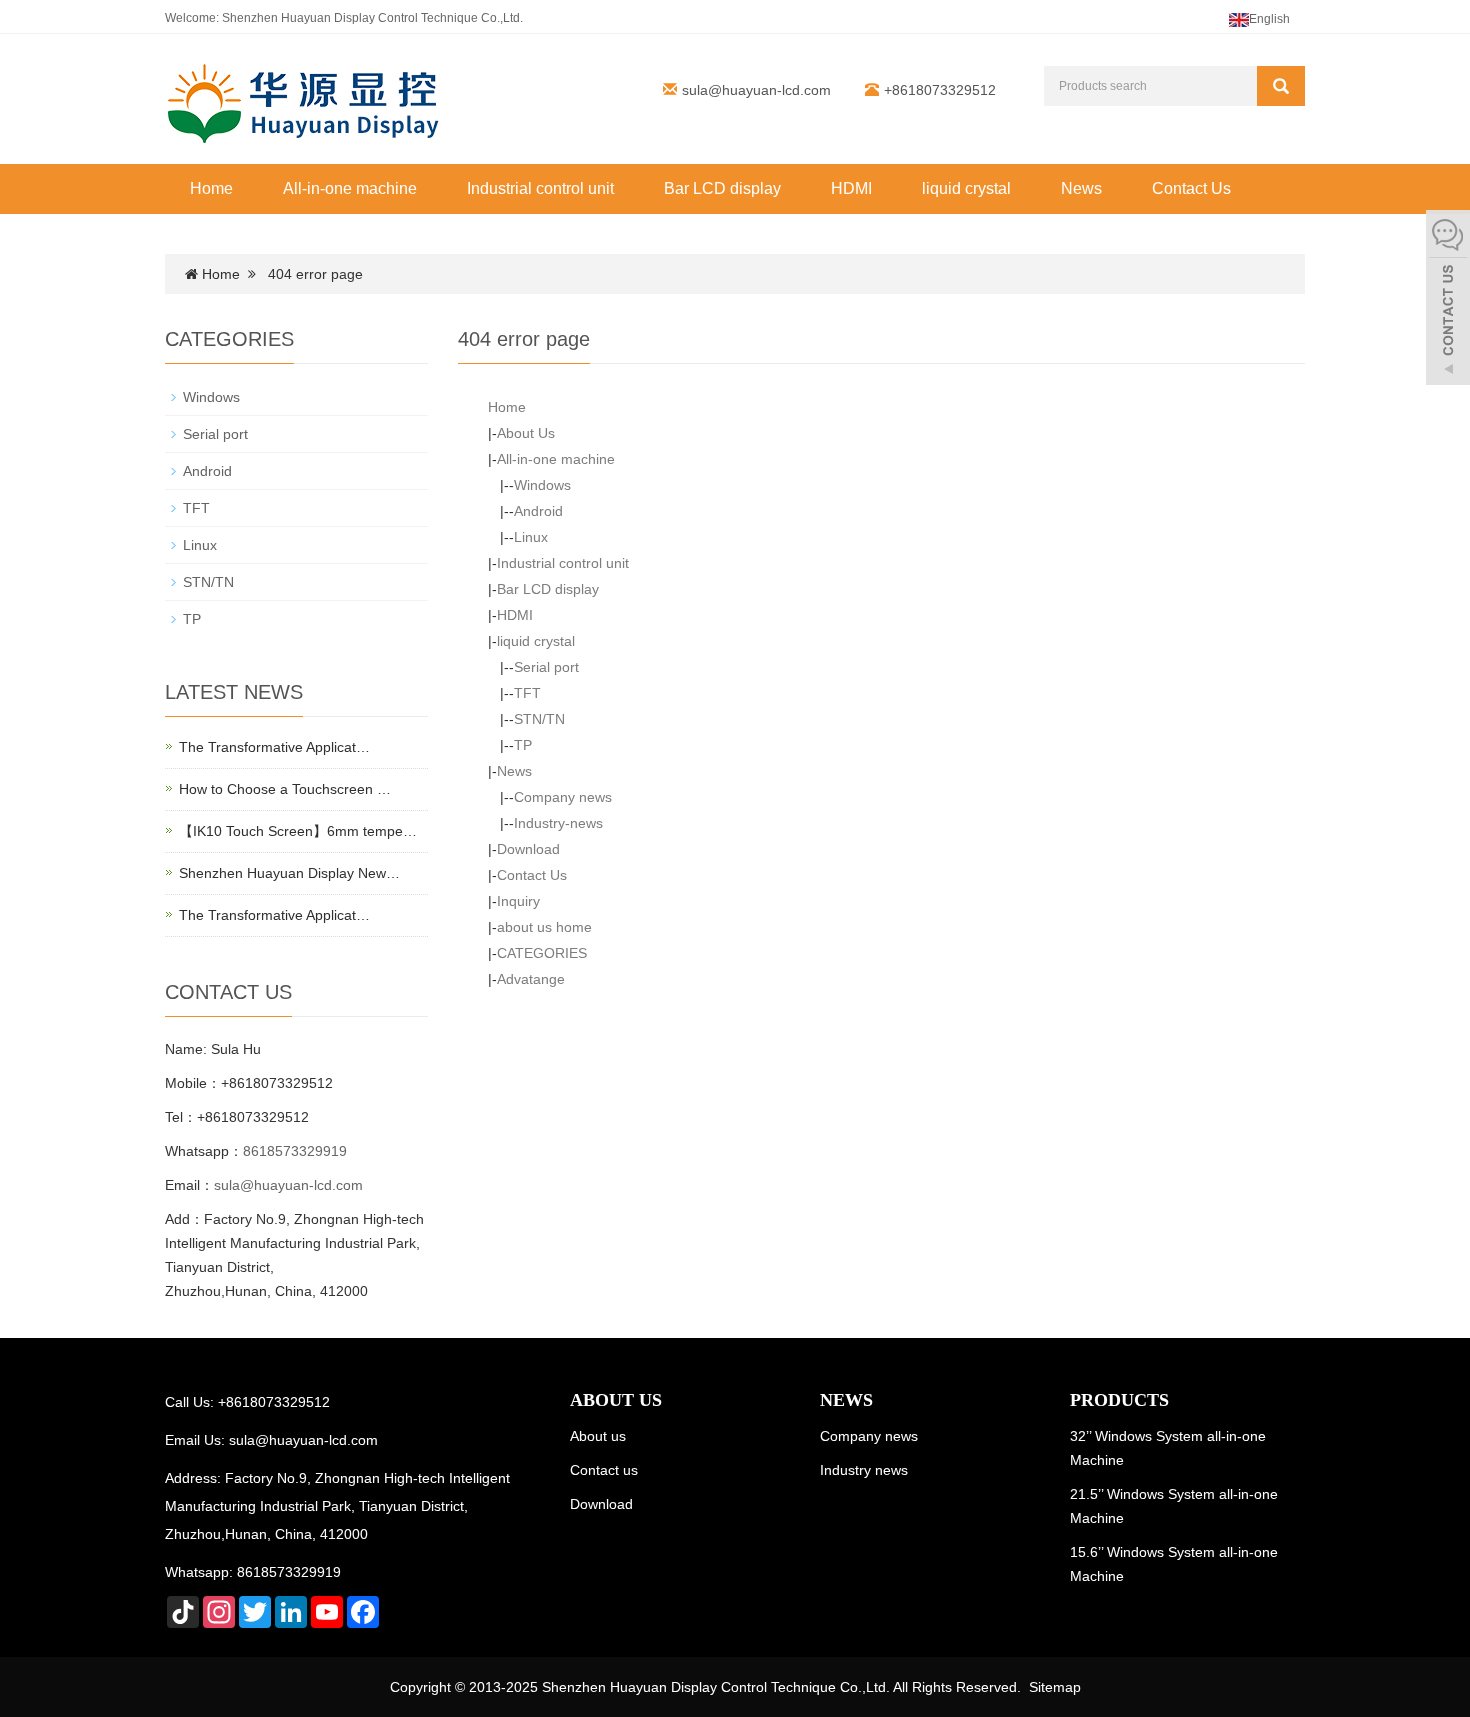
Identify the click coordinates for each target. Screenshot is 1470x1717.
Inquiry (518, 901)
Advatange (531, 979)
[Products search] (1281, 86)
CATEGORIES (542, 953)
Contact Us (1191, 188)
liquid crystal (966, 188)
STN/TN (539, 719)
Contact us (604, 1470)
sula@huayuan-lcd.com (756, 90)
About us (598, 1436)
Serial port (546, 667)
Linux (531, 537)
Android (538, 511)
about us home (544, 927)
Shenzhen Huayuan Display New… (289, 873)
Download (528, 849)
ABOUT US (616, 1400)
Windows (542, 485)
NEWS (846, 1400)
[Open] (1448, 300)
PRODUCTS (1119, 1400)
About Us (526, 433)
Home (211, 188)
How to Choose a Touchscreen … (285, 789)
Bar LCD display (722, 188)
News (1081, 188)
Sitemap (1055, 1687)
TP (523, 745)
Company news (563, 797)
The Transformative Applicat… (274, 747)
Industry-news (558, 823)
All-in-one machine (350, 188)
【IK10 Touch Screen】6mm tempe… (298, 831)
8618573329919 (295, 1151)
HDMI (851, 188)
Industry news (864, 1470)
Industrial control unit (540, 188)
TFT (527, 693)
